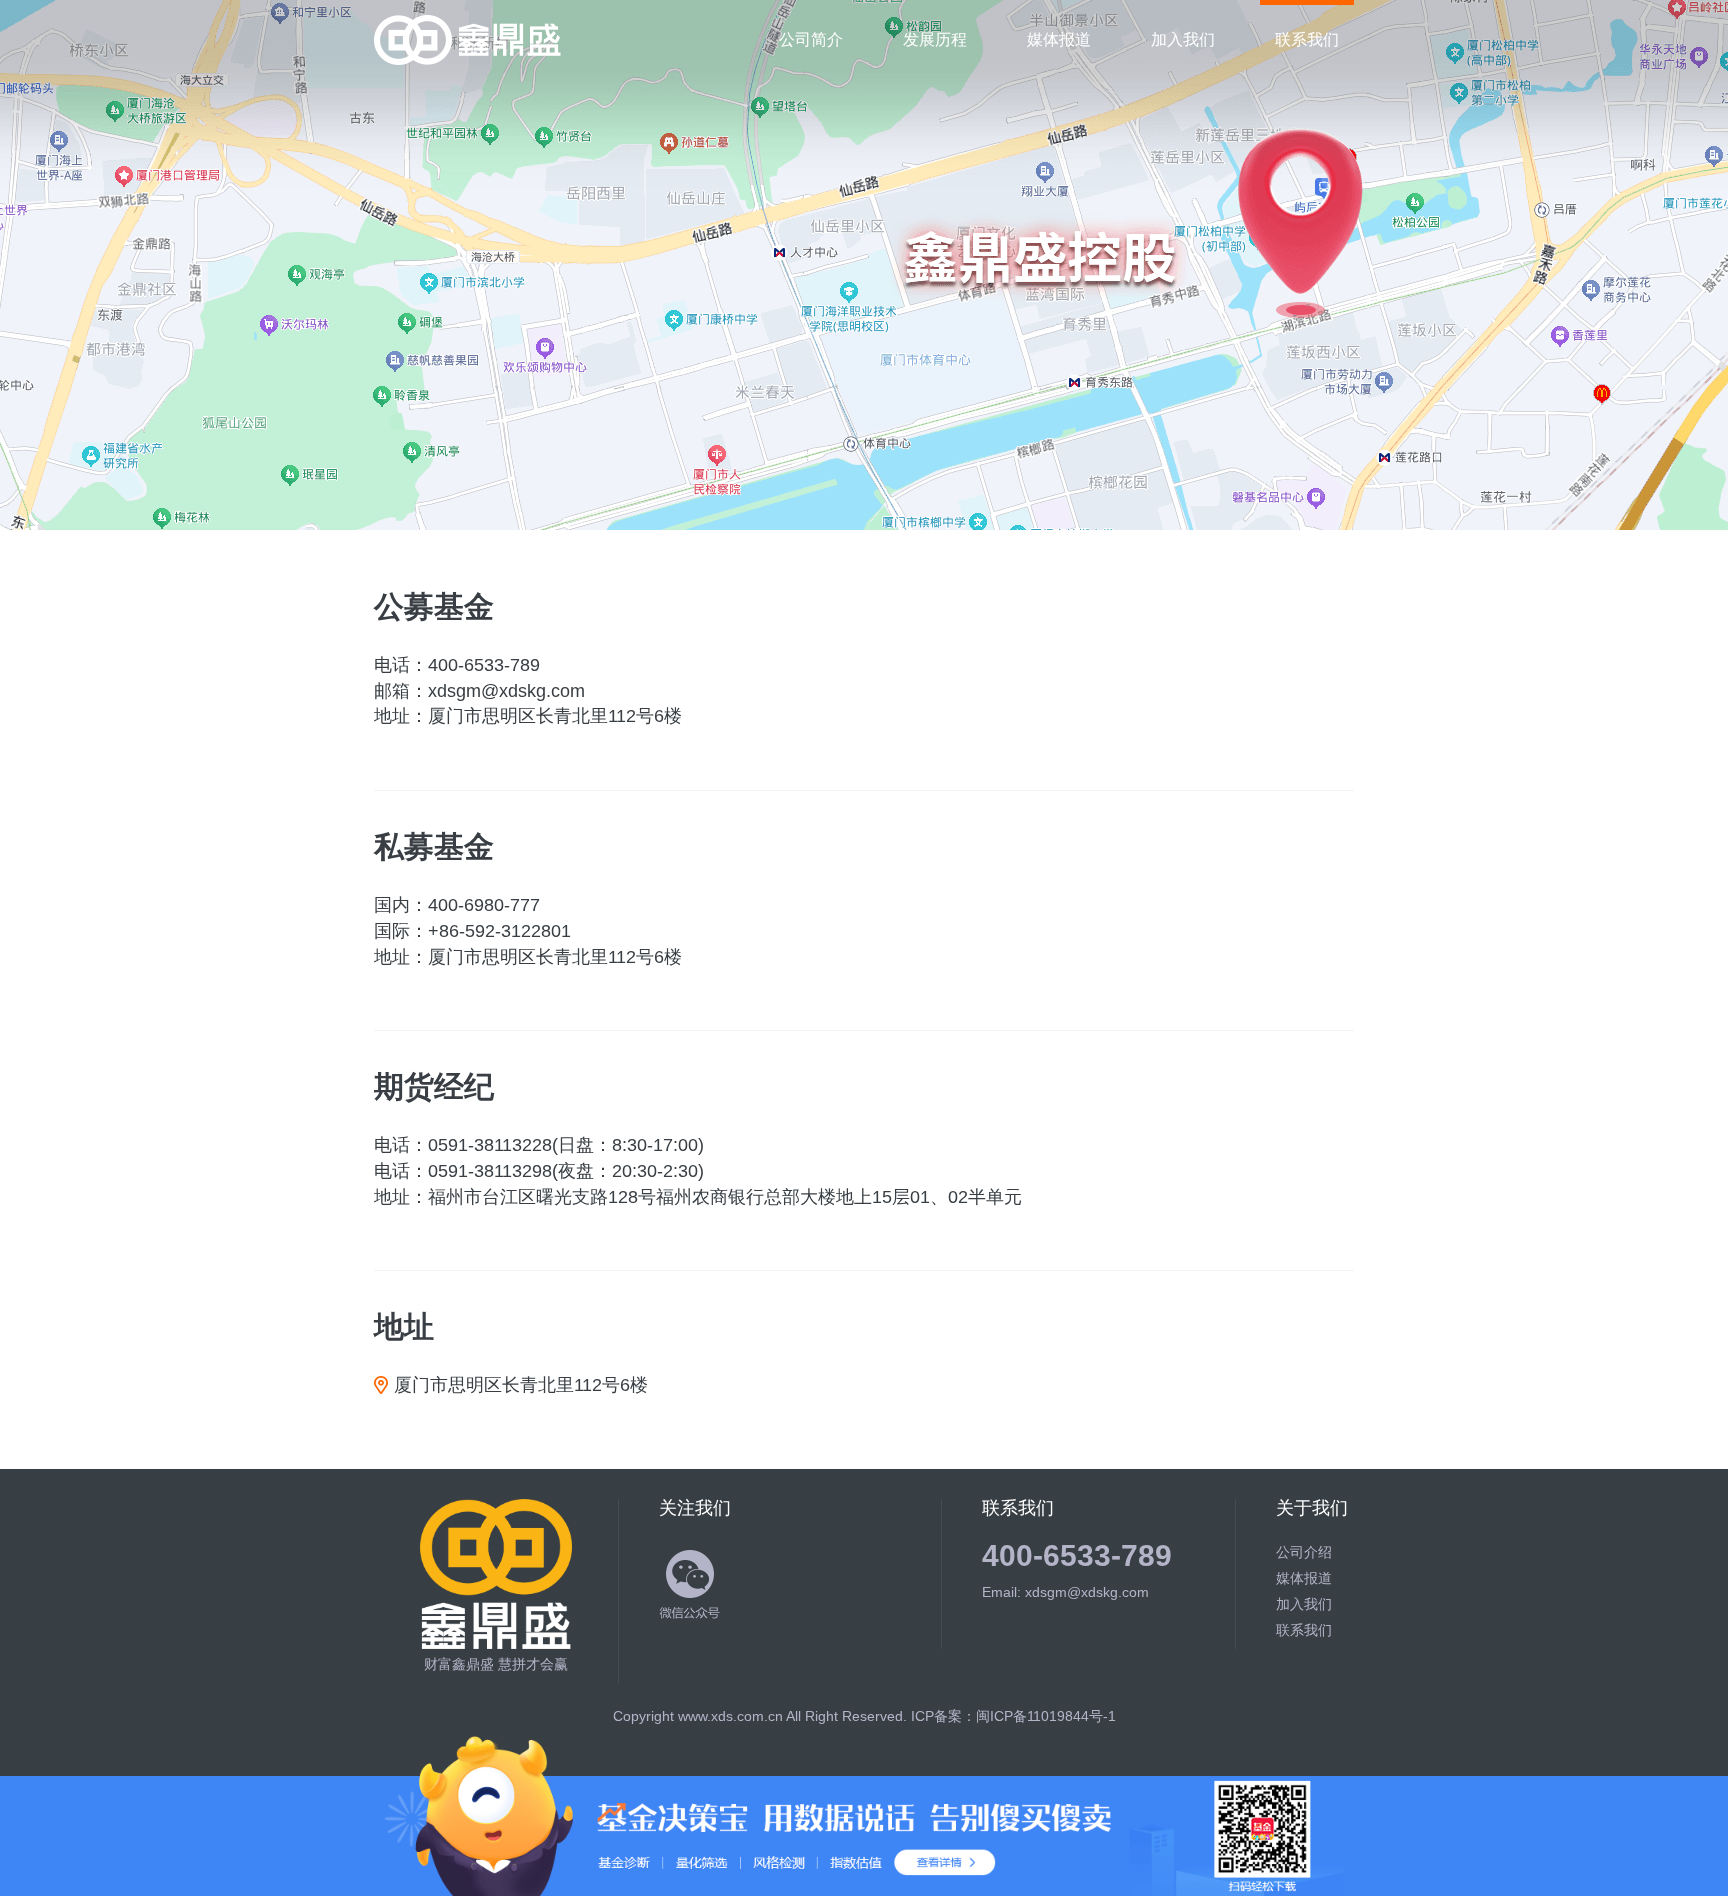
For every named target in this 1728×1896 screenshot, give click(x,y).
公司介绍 (1304, 1552)
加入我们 (1183, 39)
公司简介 (811, 39)
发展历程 (935, 39)
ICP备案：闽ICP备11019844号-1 (1013, 1716)
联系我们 (1307, 39)
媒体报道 (1059, 39)
